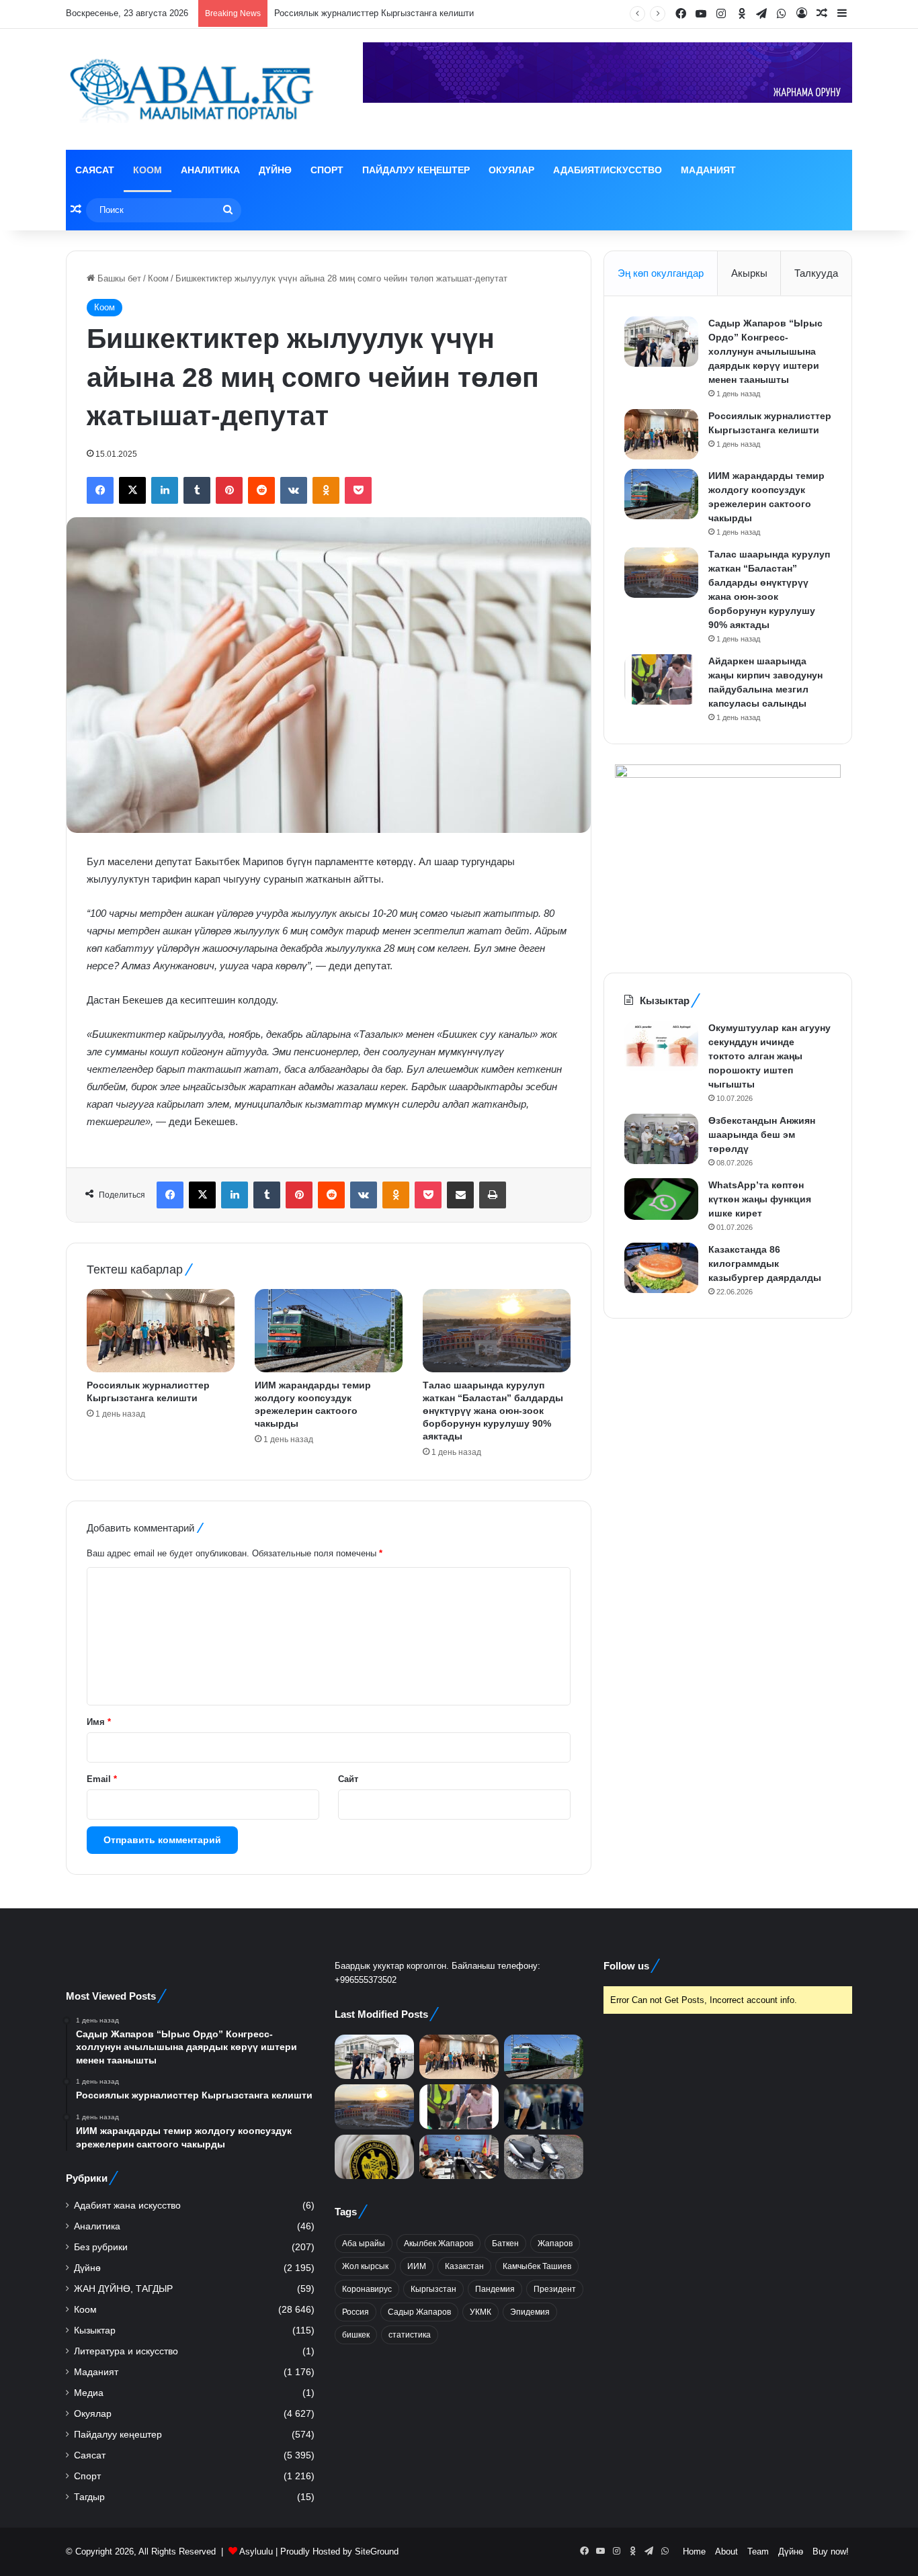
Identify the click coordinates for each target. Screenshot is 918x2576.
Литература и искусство (126, 2351)
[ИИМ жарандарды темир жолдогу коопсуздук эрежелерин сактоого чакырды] (329, 1331)
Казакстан (464, 2266)
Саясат (95, 170)
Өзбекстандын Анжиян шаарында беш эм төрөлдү (762, 1135)
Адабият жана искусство (127, 2206)
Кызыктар (95, 2330)
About (726, 2551)
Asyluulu (256, 2551)
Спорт (327, 170)
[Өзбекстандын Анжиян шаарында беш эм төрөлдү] (661, 1139)
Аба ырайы (364, 2244)
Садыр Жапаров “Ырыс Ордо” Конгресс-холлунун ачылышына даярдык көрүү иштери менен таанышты (765, 351)
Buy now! (831, 2551)
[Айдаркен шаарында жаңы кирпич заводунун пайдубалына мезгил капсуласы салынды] (661, 679)
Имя (99, 1722)
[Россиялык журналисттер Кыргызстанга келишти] (161, 1331)
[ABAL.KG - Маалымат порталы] (190, 89)
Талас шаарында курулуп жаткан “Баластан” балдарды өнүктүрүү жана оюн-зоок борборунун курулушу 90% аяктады (493, 1411)
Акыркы (749, 273)
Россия (356, 2312)
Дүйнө (275, 170)
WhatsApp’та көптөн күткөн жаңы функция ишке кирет (760, 1199)
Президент (555, 2289)
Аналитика (210, 170)
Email (102, 1779)
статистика (410, 2335)
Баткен (505, 2244)
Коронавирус (367, 2289)
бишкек (356, 2335)
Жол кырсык (365, 2266)
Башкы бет (118, 278)
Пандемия (495, 2289)
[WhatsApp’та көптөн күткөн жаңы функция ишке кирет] (661, 1199)
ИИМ (417, 2266)
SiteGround (377, 2551)
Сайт (348, 1779)
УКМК (481, 2312)
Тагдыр (89, 2497)
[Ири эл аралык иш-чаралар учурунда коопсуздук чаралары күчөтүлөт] (459, 2157)
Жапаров (555, 2244)
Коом (148, 170)
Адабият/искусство (608, 170)
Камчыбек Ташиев (537, 2266)
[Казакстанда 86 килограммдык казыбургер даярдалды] (661, 1268)
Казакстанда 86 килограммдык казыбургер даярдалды (765, 1263)
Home (694, 2551)
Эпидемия (530, 2312)
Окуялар (511, 170)
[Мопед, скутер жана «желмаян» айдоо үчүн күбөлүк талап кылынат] (544, 2157)
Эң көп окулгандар (661, 273)
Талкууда (816, 273)
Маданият (708, 170)
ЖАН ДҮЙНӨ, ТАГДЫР (123, 2289)
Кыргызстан (433, 2289)
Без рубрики (101, 2247)
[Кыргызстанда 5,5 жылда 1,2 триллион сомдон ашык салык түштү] (374, 2157)
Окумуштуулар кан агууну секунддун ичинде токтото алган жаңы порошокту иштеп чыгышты (769, 1056)
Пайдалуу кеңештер (416, 170)
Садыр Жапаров (419, 2312)
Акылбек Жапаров (439, 2244)
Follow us (626, 1966)
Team (758, 2551)
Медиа (89, 2393)
